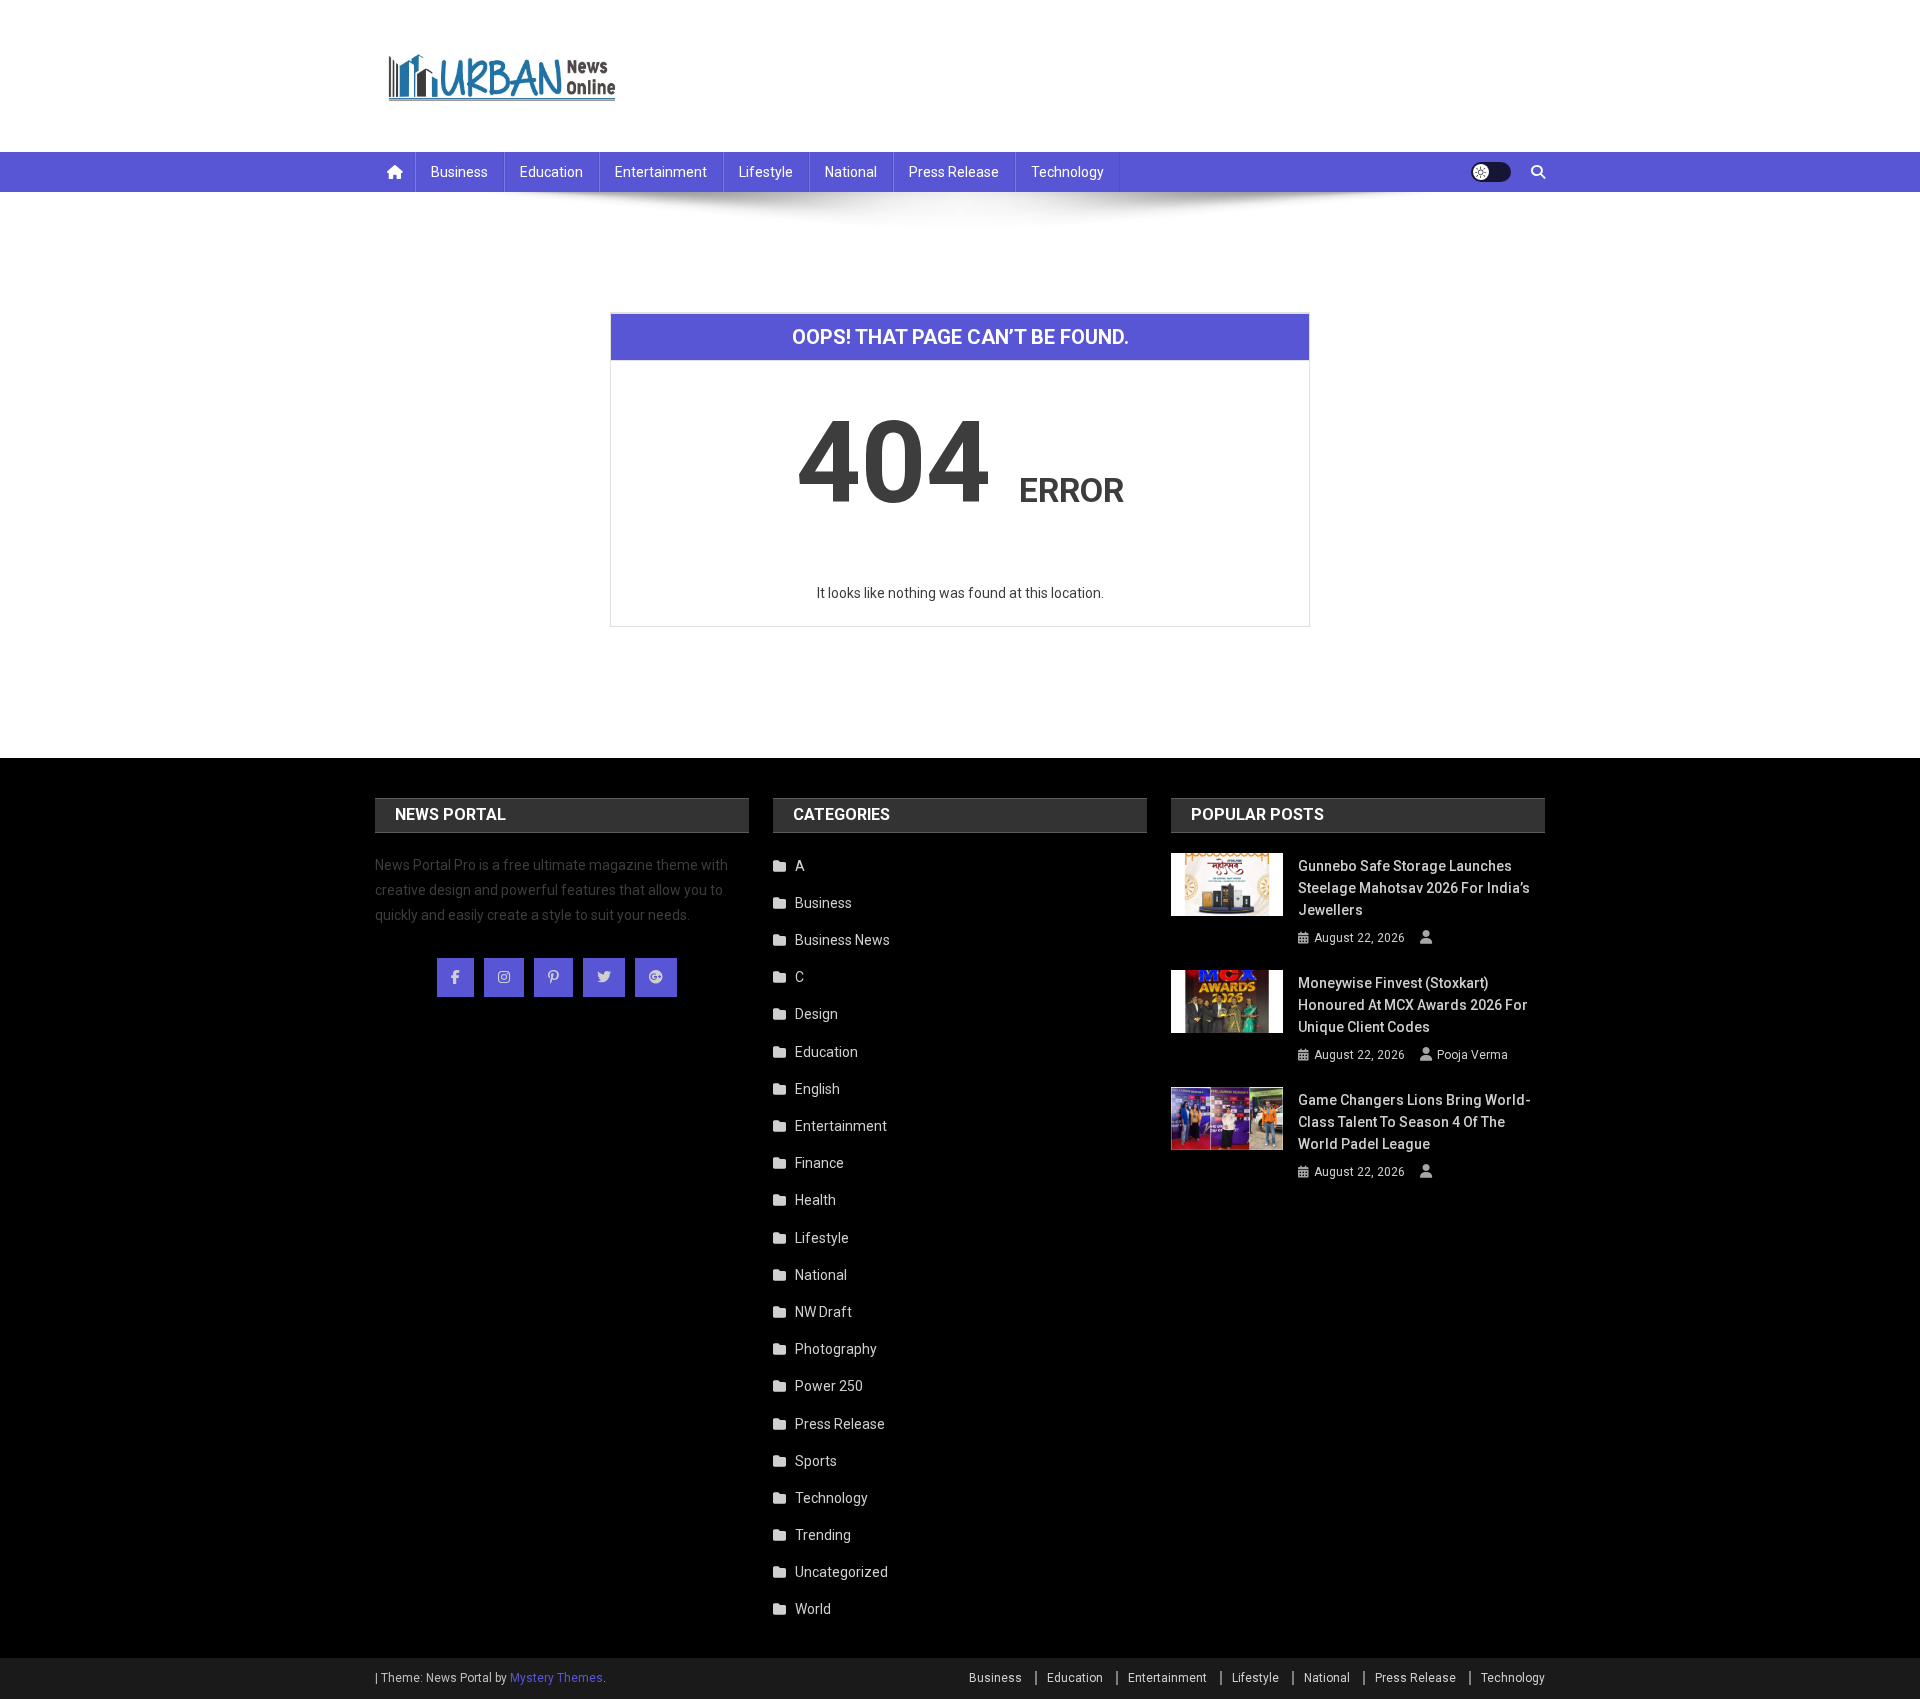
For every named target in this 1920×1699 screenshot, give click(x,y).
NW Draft (823, 1312)
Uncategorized (841, 1572)
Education (551, 172)
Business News (842, 940)
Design (816, 1014)
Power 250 (829, 1386)
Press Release (954, 172)
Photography (836, 1349)
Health (815, 1200)
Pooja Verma (1472, 1055)
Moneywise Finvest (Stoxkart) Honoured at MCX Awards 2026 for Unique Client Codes (1413, 1005)
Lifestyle (766, 172)
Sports (816, 1461)
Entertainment (661, 172)
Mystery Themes (556, 1678)
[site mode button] (1491, 172)
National (851, 172)
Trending (823, 1535)
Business (459, 172)
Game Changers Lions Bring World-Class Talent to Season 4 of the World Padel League (1414, 1122)
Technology (1067, 172)
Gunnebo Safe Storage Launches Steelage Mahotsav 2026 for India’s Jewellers (1414, 888)
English (817, 1089)
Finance (819, 1163)
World (813, 1609)
